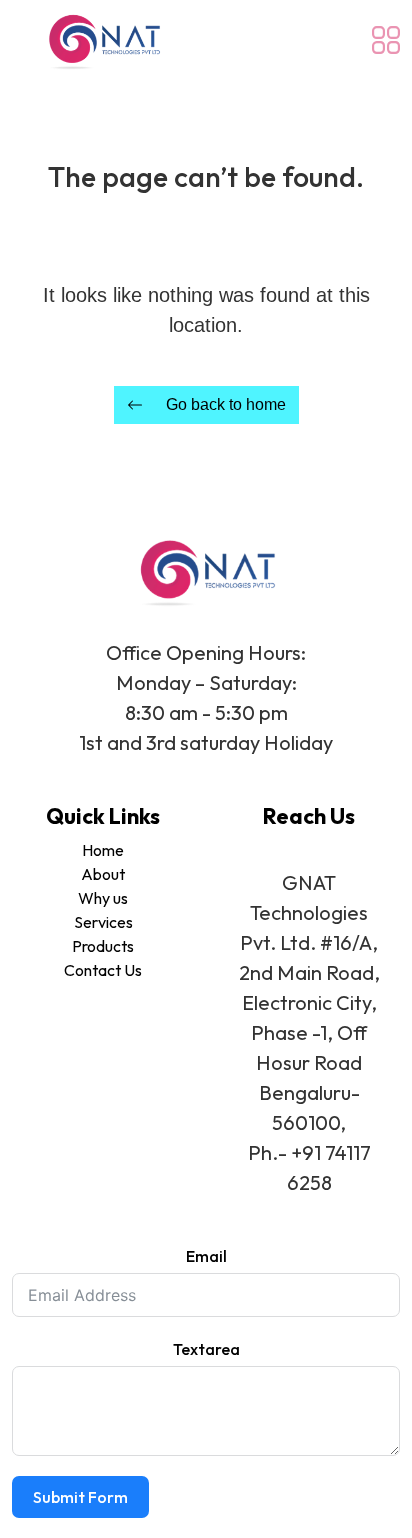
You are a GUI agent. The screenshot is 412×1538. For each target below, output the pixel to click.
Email (206, 1256)
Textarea (206, 1349)
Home (103, 850)
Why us (103, 898)
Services (103, 922)
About (103, 874)
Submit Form (80, 1497)
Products (103, 946)
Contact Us (103, 970)
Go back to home (226, 404)
